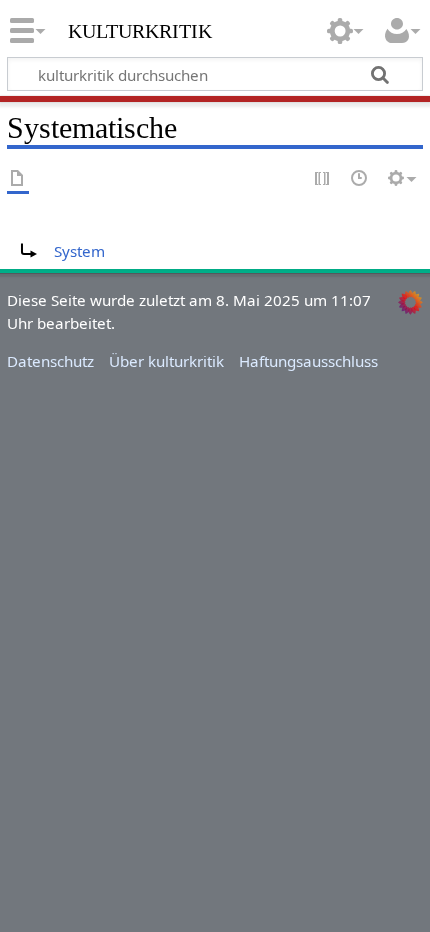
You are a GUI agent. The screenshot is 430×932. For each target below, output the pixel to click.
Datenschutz (50, 361)
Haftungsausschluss (308, 361)
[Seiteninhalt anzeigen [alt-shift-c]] (18, 179)
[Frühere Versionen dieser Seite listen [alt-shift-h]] (360, 179)
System (79, 251)
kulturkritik (140, 29)
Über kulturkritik (166, 361)
